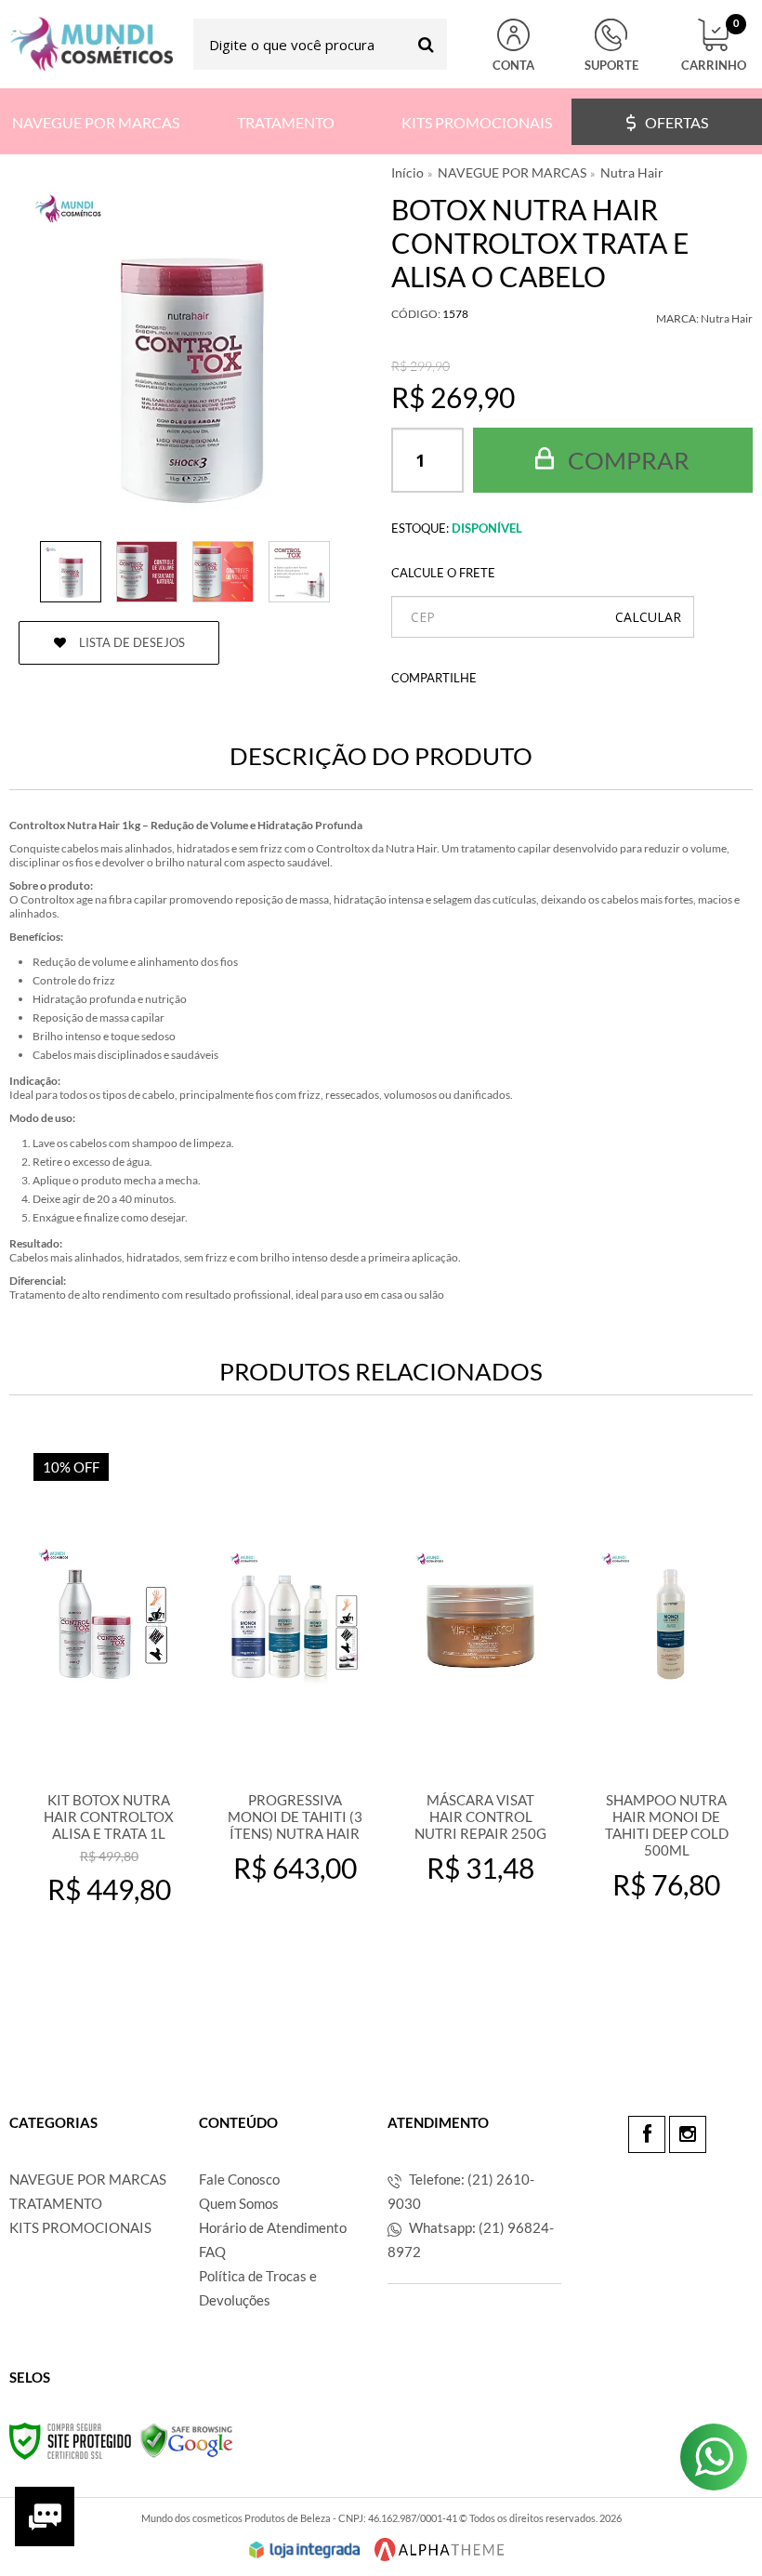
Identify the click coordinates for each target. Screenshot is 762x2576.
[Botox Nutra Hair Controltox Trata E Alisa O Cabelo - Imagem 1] (71, 572)
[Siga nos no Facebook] (647, 2134)
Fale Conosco (239, 2179)
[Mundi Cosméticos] (91, 44)
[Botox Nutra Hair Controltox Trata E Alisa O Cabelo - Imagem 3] (223, 572)
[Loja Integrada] (305, 2550)
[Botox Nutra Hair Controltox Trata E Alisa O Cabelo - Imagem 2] (147, 572)
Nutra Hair (632, 172)
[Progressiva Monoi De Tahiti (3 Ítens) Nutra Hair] (295, 1720)
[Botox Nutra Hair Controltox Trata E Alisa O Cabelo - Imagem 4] (299, 572)
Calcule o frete (443, 573)
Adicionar (121, 1967)
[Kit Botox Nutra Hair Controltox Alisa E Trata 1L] (109, 1720)
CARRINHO (714, 46)
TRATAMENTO (56, 2203)
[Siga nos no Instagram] (688, 2134)
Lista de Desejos (131, 642)
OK (648, 617)
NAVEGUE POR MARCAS (512, 172)
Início (407, 172)
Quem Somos (239, 2203)
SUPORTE (611, 65)
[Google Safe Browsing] (187, 2440)
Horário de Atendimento (273, 2227)
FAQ (212, 2252)
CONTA (513, 65)
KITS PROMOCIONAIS (80, 2227)
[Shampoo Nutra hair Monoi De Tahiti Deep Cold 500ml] (666, 1720)
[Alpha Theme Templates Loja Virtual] (440, 2550)
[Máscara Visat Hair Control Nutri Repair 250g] (480, 1720)
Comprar (626, 460)
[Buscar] (426, 44)
